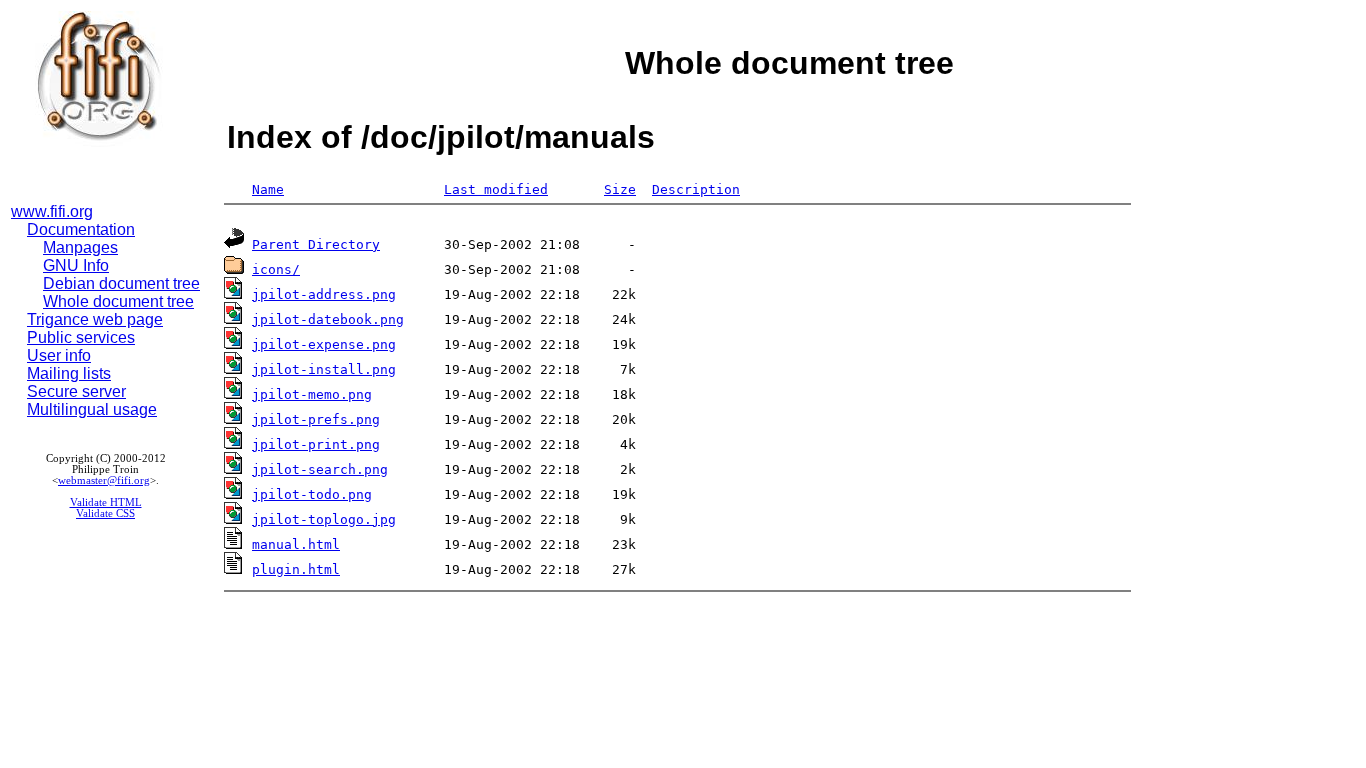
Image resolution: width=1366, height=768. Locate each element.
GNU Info (76, 265)
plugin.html (296, 569)
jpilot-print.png (316, 444)
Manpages (80, 247)
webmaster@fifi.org (104, 480)
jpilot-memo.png (312, 394)
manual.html (296, 544)
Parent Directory (316, 244)
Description (696, 189)
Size (620, 189)
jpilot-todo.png (312, 494)
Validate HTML (106, 502)
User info (59, 355)
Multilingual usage (92, 409)
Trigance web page (95, 319)
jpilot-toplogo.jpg (324, 519)
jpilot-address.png (324, 294)
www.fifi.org (52, 211)
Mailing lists (69, 373)
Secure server (76, 391)
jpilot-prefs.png (316, 419)
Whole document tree (118, 301)
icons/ (276, 269)
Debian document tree (121, 283)
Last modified (496, 189)
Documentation (81, 229)
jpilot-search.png (320, 469)
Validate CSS (105, 513)
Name (268, 189)
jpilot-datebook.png (328, 319)
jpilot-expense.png (324, 344)
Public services (81, 337)
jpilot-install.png (324, 369)
